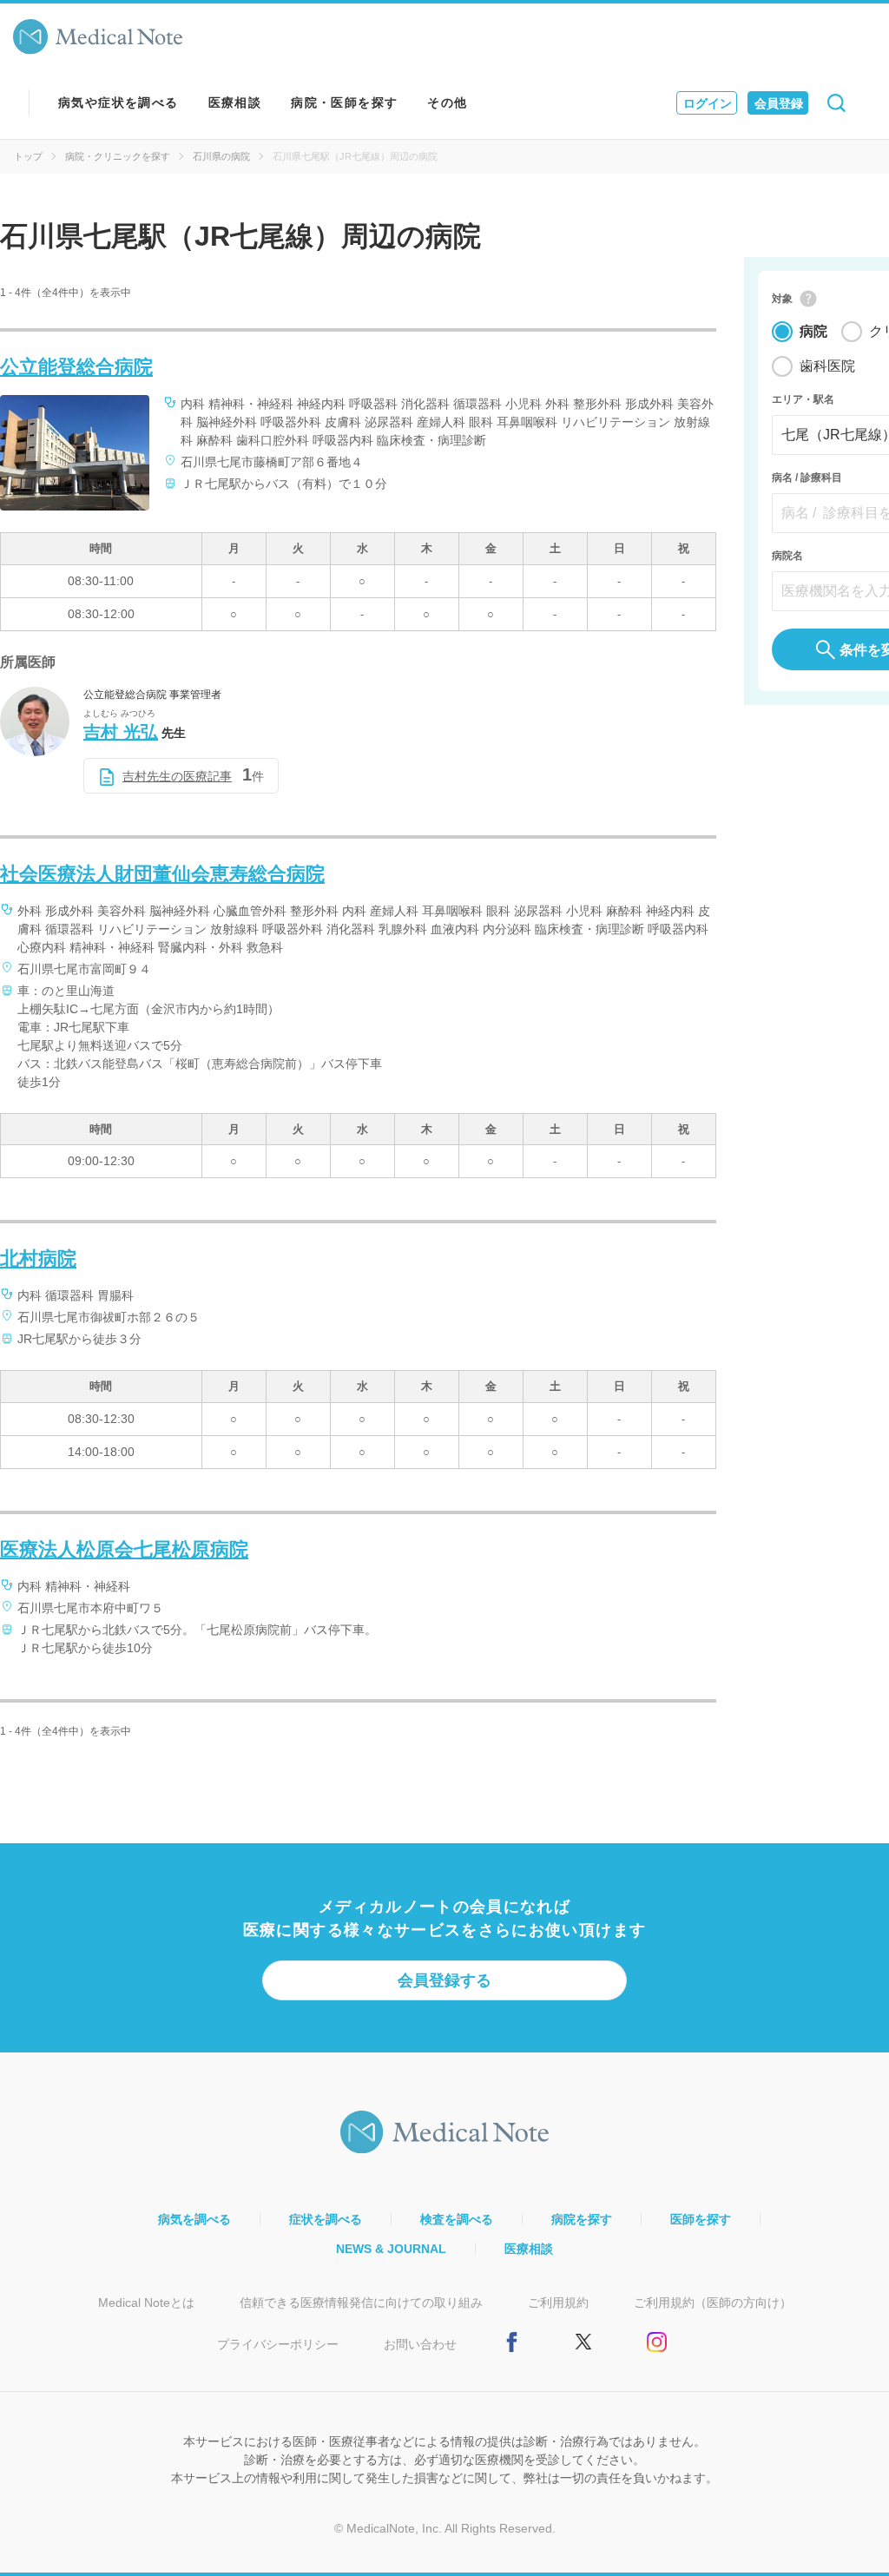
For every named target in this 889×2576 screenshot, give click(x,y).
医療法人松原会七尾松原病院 (124, 1549)
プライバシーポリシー (278, 2344)
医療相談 (235, 102)
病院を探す (582, 2219)
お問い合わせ (420, 2344)
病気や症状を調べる (119, 102)
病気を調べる (194, 2219)
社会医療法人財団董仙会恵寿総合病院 (162, 874)
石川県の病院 (221, 156)
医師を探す (701, 2219)
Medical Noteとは (146, 2303)
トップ (28, 156)
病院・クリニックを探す (118, 156)
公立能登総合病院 (76, 367)
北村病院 (38, 1258)
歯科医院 (827, 366)
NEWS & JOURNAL (391, 2249)
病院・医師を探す (344, 102)
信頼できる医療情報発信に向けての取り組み (361, 2303)
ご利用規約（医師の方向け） (713, 2303)
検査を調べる (457, 2219)
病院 (813, 331)
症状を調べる (326, 2219)
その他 (447, 102)
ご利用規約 (558, 2303)
